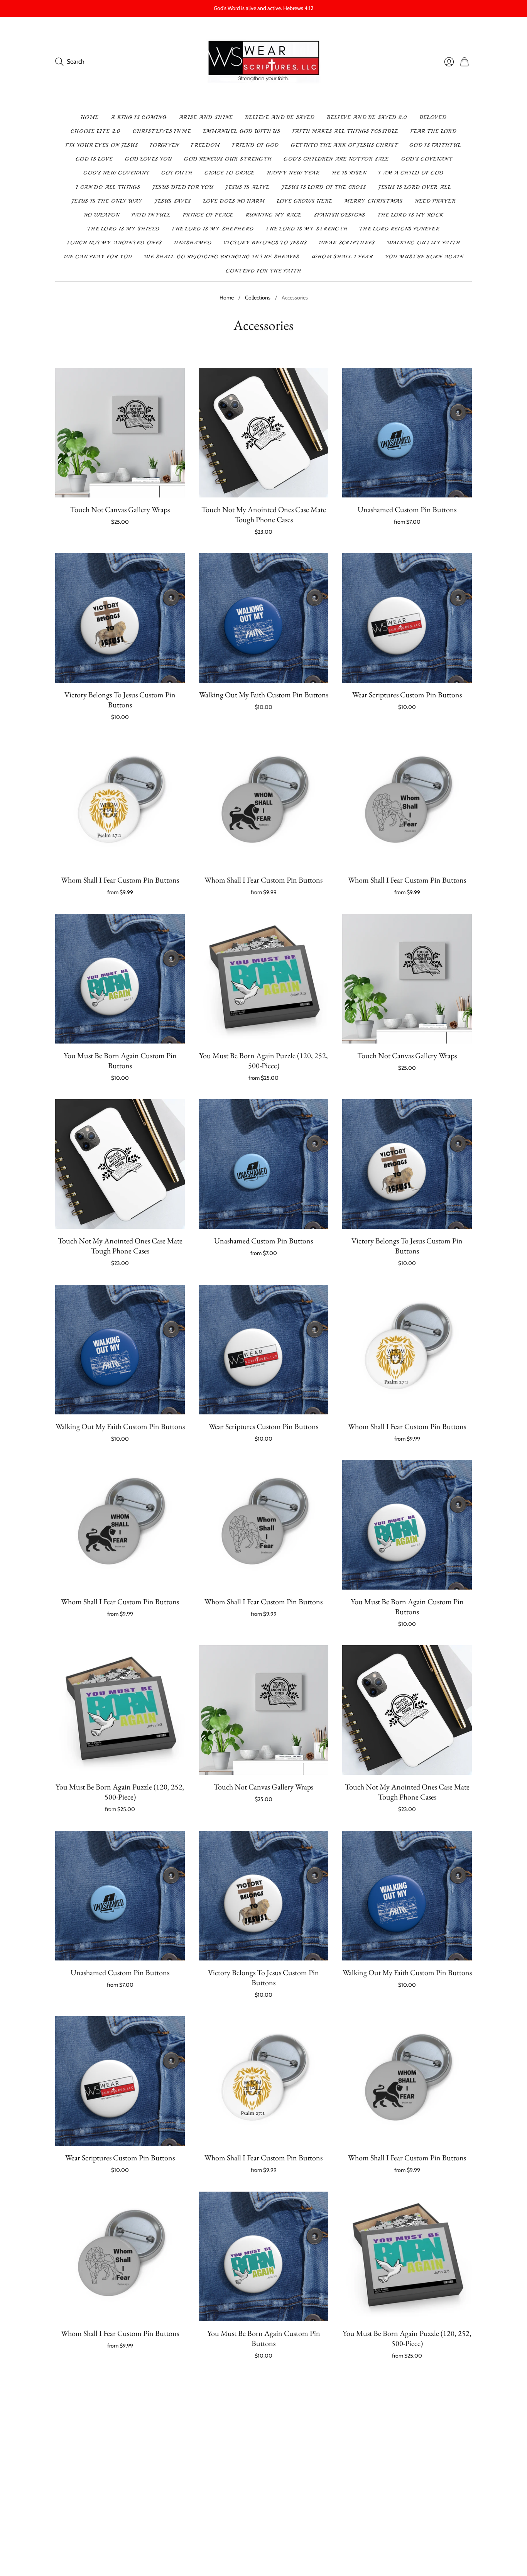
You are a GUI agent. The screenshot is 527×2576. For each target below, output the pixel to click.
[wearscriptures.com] (264, 62)
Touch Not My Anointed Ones (114, 243)
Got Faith (177, 173)
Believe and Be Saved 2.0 (367, 117)
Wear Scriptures (347, 243)
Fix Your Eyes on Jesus (102, 145)
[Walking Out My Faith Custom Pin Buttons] (263, 618)
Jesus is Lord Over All (415, 187)
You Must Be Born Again (424, 257)
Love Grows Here (305, 201)
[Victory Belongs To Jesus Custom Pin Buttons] (120, 618)
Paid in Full (151, 215)
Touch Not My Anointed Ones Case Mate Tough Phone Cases (264, 514)
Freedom (205, 145)
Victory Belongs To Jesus (265, 243)
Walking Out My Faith (424, 243)
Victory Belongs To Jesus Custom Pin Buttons (120, 700)
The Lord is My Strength (307, 229)
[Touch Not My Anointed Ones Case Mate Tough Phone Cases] (263, 433)
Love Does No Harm (234, 201)
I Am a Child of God (411, 173)
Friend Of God (256, 145)
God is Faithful (435, 145)
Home (90, 117)
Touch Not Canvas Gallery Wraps (120, 509)
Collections (258, 298)
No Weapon (102, 215)
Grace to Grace (229, 173)
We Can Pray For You (98, 257)
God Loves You (148, 159)
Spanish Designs (340, 215)
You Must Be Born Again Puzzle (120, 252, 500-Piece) (263, 1061)
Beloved (433, 117)
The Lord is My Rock (410, 215)
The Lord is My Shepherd (213, 229)
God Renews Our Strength (228, 159)
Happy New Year (293, 173)
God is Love (94, 159)
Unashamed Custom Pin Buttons (407, 509)
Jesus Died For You (183, 187)
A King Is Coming (139, 117)
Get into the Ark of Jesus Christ (344, 145)
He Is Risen (349, 173)
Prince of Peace (208, 215)
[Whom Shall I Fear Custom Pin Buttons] (120, 803)
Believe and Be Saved (280, 117)
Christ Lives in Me (162, 131)
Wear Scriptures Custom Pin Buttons (407, 695)
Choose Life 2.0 (96, 131)
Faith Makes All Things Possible (345, 131)
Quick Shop (120, 486)
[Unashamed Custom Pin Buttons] (407, 433)
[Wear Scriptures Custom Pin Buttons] (407, 618)
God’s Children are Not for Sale (336, 159)
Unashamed (193, 243)
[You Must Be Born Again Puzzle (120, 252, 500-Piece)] (263, 979)
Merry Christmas (374, 201)
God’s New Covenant (116, 173)
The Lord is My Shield (123, 229)
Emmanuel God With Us (242, 131)
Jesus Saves (173, 201)
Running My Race (274, 215)
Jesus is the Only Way (107, 201)
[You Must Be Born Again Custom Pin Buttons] (120, 979)
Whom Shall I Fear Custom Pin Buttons (120, 880)
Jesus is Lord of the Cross (324, 187)
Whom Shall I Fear (342, 257)
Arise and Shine (206, 117)
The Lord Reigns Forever (399, 229)
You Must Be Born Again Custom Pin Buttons (120, 1061)
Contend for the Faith (263, 271)
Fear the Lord (433, 131)
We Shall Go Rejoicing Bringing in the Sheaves (222, 257)
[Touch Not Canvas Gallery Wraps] (120, 433)
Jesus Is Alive (247, 187)
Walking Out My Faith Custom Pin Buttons (264, 695)
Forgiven (164, 145)
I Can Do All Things (108, 187)
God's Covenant (426, 159)
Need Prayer (435, 201)
